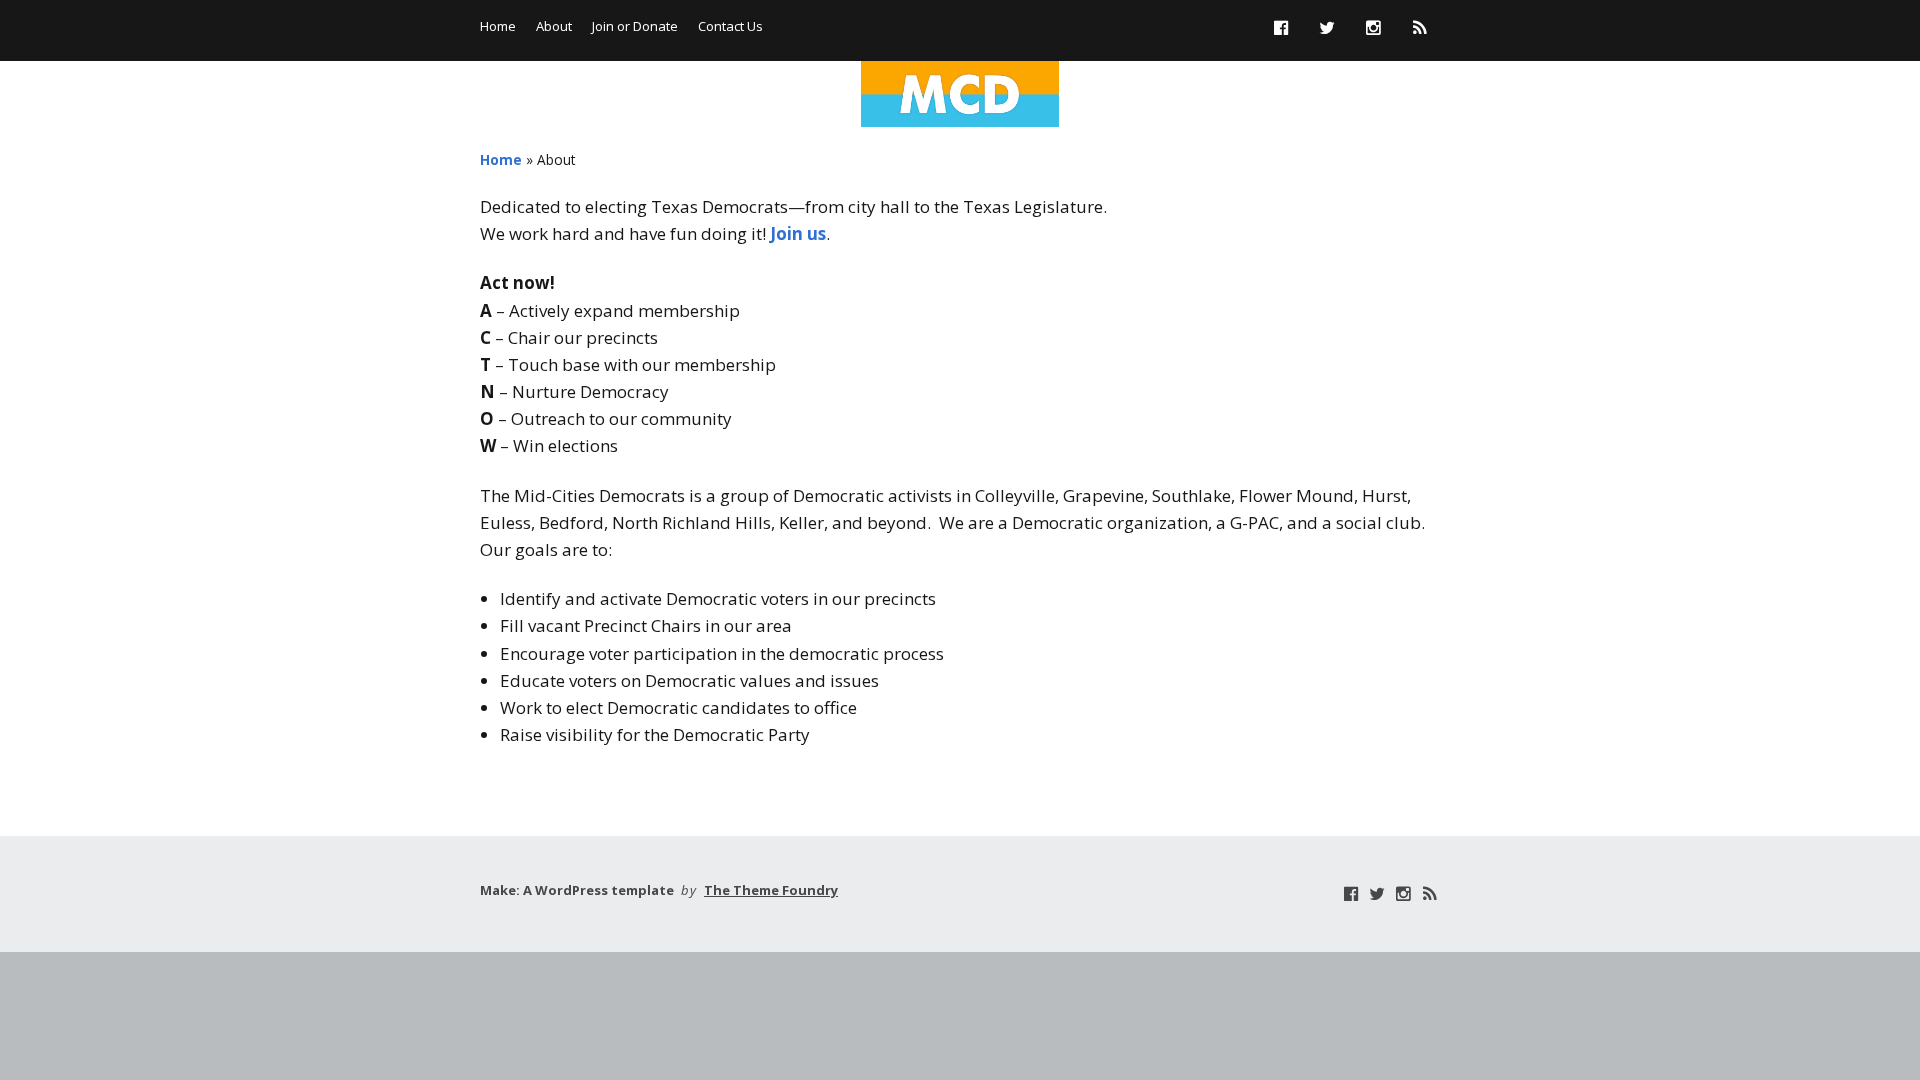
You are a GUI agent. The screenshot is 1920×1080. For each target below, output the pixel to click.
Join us (798, 233)
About (554, 26)
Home (498, 26)
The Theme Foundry (771, 890)
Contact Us (730, 26)
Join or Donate (635, 26)
